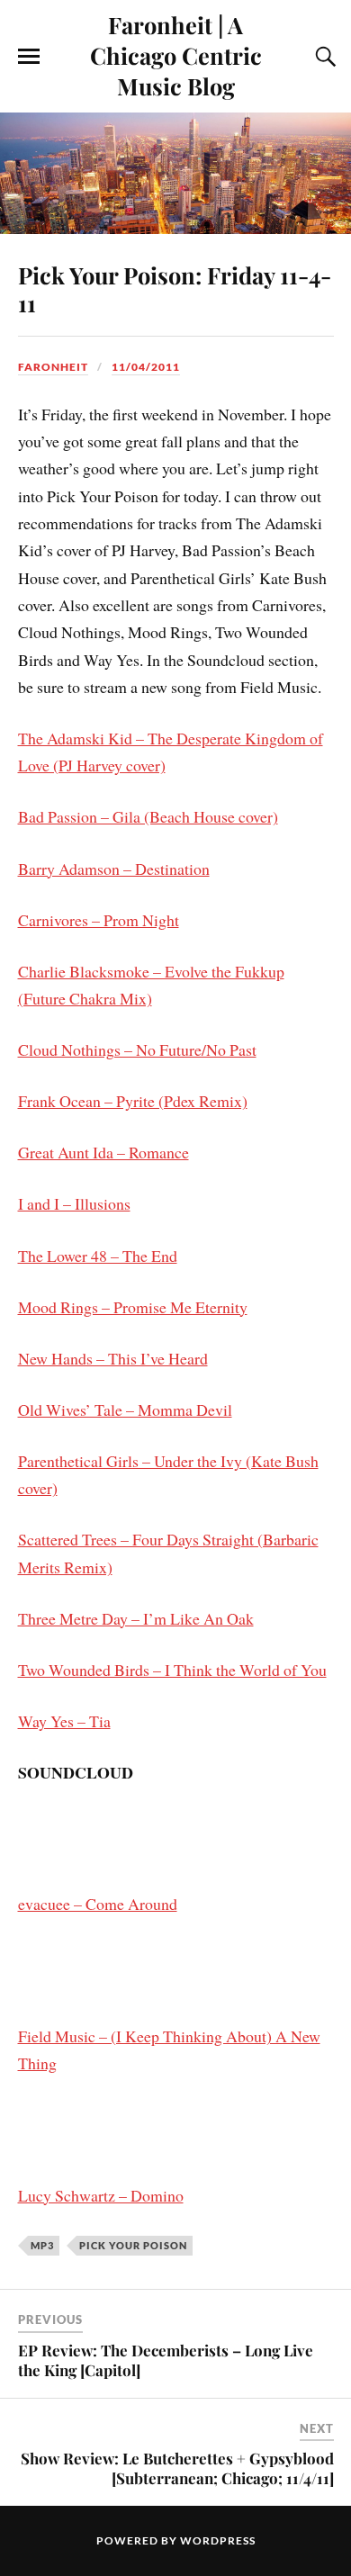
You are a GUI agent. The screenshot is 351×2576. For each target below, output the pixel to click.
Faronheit (53, 367)
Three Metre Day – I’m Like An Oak (136, 1618)
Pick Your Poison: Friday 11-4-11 (175, 289)
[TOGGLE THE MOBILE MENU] (29, 57)
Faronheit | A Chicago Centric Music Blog (176, 55)
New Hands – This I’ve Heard (113, 1358)
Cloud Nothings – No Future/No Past (137, 1049)
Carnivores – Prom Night (99, 920)
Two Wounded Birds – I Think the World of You (172, 1670)
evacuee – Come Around (98, 1904)
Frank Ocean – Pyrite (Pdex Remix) (133, 1101)
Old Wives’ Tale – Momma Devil (125, 1410)
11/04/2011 (146, 367)
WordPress (218, 2540)
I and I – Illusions (74, 1203)
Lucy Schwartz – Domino (101, 2195)
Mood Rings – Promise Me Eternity (133, 1307)
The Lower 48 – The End (98, 1256)
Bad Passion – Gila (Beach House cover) (148, 816)
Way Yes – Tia (64, 1721)
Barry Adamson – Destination (114, 869)
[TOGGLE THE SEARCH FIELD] (323, 57)
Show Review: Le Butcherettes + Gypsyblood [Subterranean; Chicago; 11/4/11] (177, 2468)
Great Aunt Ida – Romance (103, 1152)
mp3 (42, 2245)
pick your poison (133, 2245)
